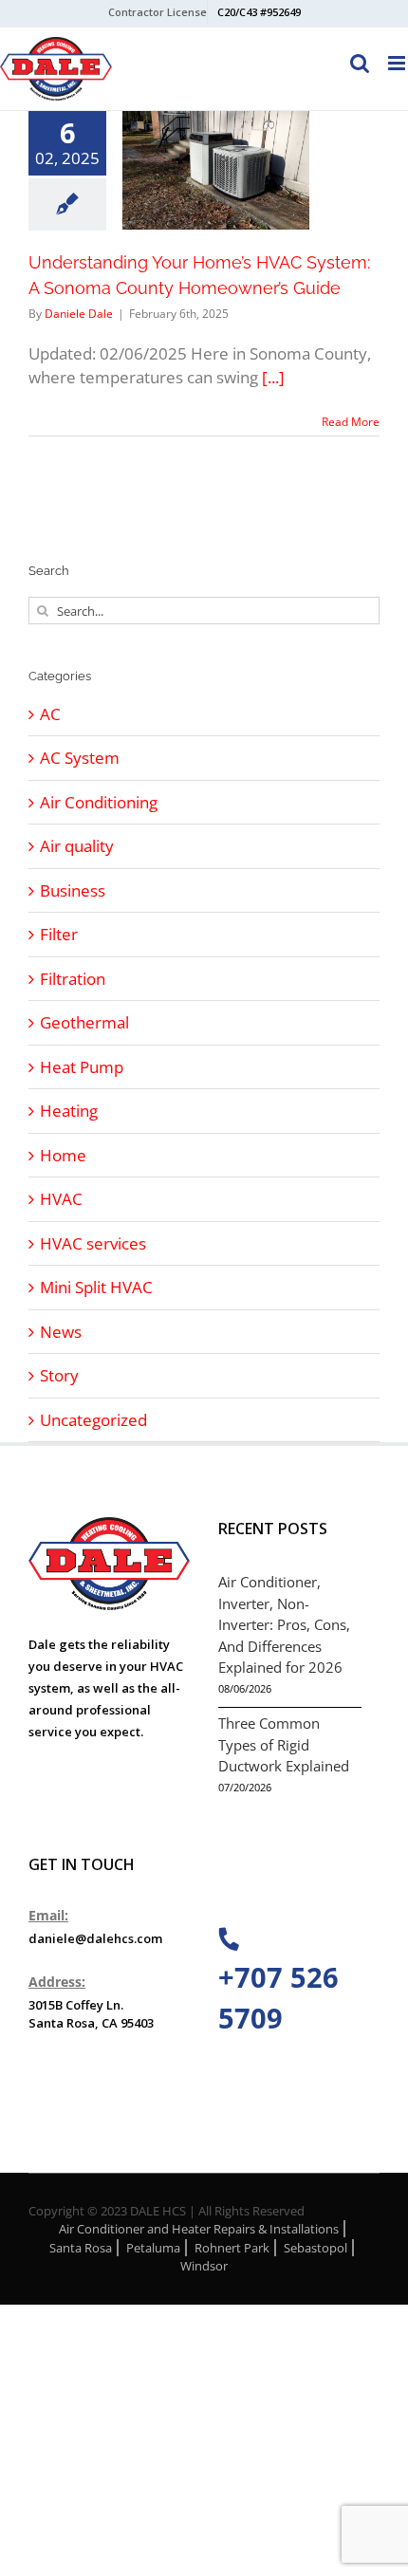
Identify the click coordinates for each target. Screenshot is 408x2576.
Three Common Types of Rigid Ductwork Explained (284, 1744)
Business (73, 890)
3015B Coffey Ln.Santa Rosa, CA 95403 (91, 2014)
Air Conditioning (99, 802)
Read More (351, 422)
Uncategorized (93, 1420)
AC (50, 714)
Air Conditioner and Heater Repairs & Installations (199, 2229)
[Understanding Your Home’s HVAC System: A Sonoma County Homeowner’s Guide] (216, 170)
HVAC (61, 1199)
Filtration (73, 979)
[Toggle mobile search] (360, 63)
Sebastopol (315, 2248)
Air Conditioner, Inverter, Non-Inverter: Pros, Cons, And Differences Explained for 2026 (284, 1624)
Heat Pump (82, 1067)
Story (59, 1375)
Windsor (204, 2266)
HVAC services (93, 1243)
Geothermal (84, 1022)
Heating (69, 1111)
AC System (80, 758)
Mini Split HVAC (96, 1287)
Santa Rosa (81, 2248)
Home (63, 1155)
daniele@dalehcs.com (95, 1938)
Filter (59, 934)
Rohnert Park (232, 2248)
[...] (273, 377)
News (61, 1332)
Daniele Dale (79, 314)
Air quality (77, 846)
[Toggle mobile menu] (398, 63)
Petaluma (153, 2248)
